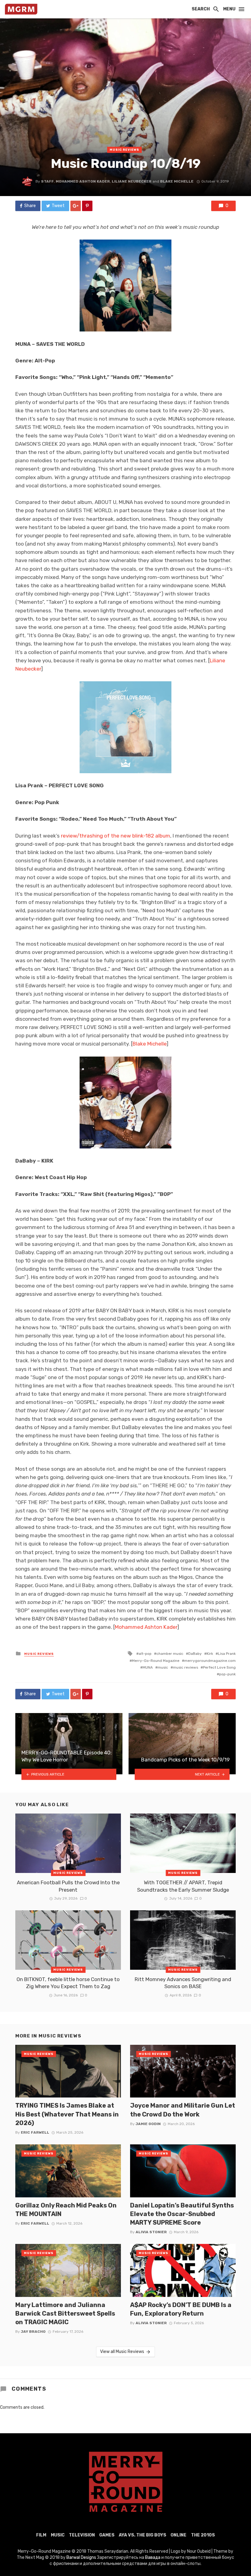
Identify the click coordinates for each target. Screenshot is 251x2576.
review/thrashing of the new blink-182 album (116, 836)
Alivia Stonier (151, 2232)
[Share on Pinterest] (87, 206)
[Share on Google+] (76, 206)
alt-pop (145, 1654)
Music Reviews (124, 150)
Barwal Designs (82, 2557)
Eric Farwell (35, 2132)
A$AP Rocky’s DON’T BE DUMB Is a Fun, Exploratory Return (181, 2309)
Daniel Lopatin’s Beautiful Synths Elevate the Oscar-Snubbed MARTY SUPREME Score (182, 2214)
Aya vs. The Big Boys (142, 2535)
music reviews (185, 1667)
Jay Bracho (33, 2332)
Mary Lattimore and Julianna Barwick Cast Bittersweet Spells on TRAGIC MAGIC (65, 2313)
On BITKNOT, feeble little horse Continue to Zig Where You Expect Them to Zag (68, 1983)
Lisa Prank (227, 1654)
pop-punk (227, 1674)
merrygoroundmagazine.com (210, 1661)
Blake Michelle (177, 181)
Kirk (210, 1654)
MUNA (148, 1667)
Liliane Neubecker (132, 181)
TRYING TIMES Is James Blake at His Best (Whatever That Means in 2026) (67, 2114)
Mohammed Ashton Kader (83, 181)
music (163, 1667)
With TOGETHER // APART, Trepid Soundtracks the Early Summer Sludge (183, 1886)
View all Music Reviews (122, 2352)
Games (107, 2535)
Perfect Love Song (219, 1667)
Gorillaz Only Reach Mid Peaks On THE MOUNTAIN (66, 2210)
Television (82, 2535)
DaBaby (195, 1654)
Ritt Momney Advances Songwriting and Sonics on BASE (183, 1983)
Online (178, 2535)
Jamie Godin (148, 2124)
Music (58, 2535)
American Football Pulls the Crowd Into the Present (68, 1886)
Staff (47, 181)
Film (41, 2535)
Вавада (153, 2557)
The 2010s (203, 2535)
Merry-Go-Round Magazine (156, 1661)
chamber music (170, 1654)
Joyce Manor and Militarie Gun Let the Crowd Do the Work (183, 2110)
